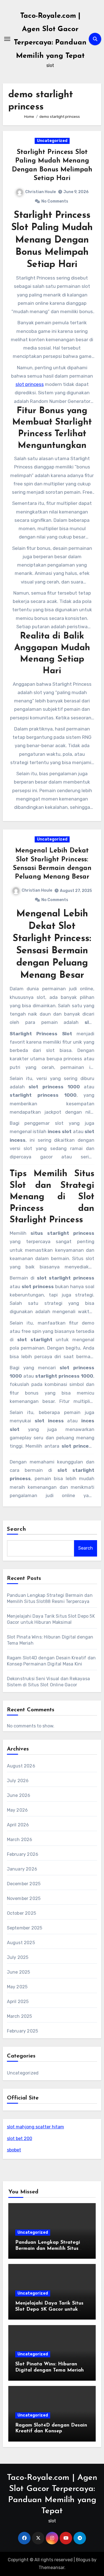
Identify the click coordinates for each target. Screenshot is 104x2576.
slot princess (30, 384)
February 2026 (23, 1854)
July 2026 (18, 1781)
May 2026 (17, 1810)
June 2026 (19, 1795)
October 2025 (21, 1913)
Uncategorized (52, 141)
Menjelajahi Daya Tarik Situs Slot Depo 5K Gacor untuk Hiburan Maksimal (49, 2309)
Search (17, 1529)
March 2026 (20, 1840)
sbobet (14, 2150)
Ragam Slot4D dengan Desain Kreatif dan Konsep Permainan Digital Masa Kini (51, 2431)
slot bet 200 (20, 2139)
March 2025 (20, 2016)
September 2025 (25, 1928)
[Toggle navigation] (7, 39)
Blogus (83, 2560)
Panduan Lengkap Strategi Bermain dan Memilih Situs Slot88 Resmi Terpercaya (48, 2249)
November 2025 (24, 1898)
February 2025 (23, 2031)
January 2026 (22, 1869)
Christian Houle (40, 192)
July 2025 (18, 1957)
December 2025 (24, 1884)
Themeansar (51, 2568)
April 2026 (18, 1825)
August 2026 (21, 1766)
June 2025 (19, 1972)
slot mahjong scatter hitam (35, 2127)
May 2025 (17, 1987)
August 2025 (21, 1943)
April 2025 (18, 2002)
